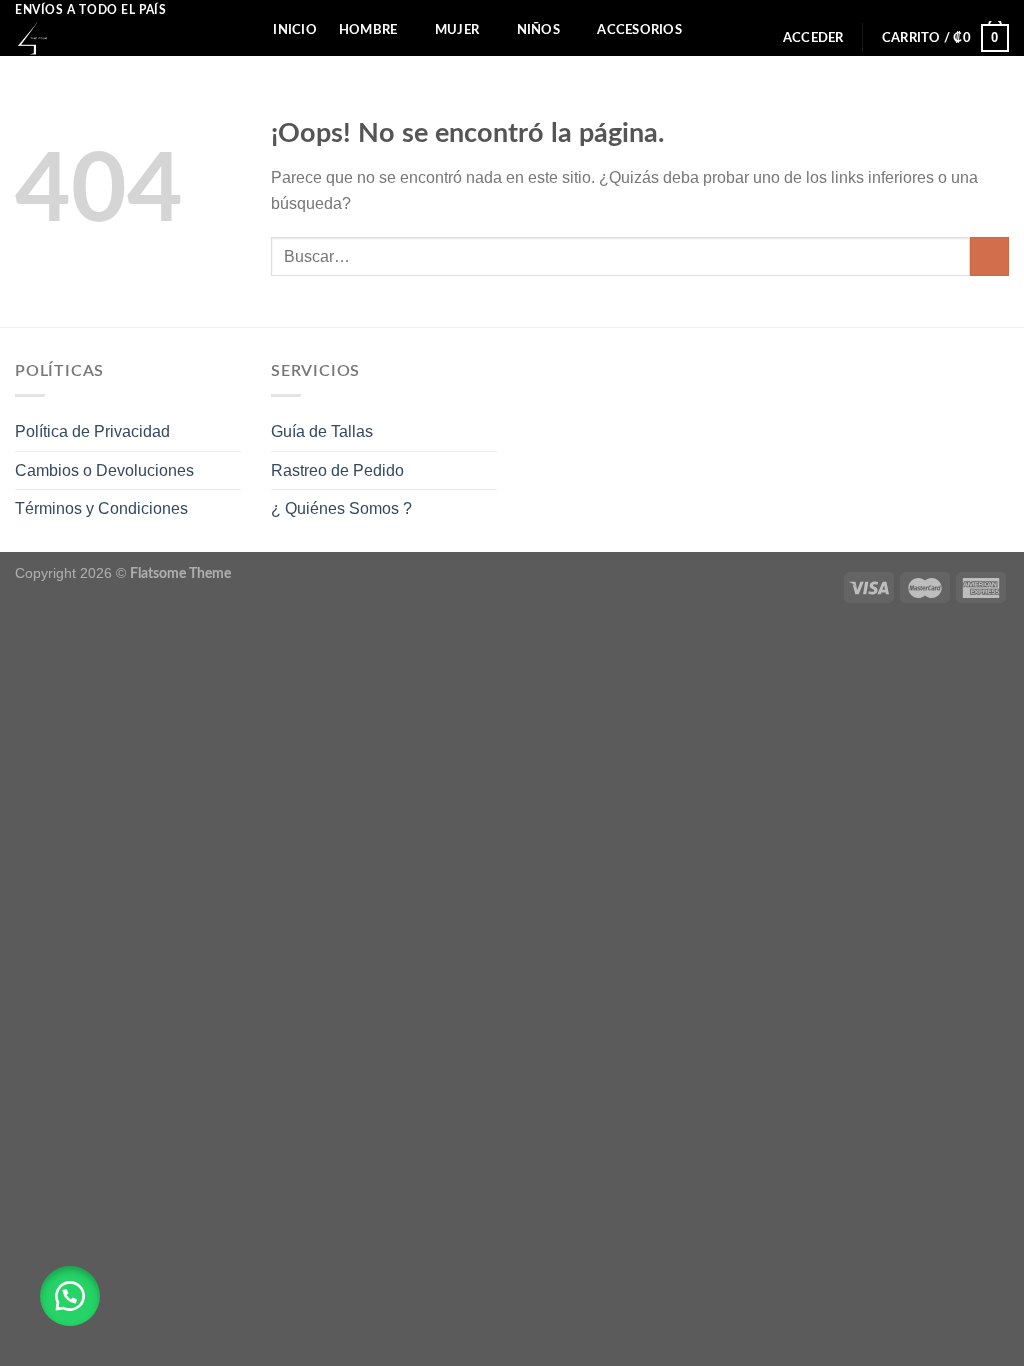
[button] (70, 1296)
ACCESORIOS (639, 30)
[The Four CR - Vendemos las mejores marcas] (110, 38)
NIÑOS (538, 30)
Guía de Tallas (322, 431)
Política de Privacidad (92, 431)
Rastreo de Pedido (337, 470)
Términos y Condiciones (101, 508)
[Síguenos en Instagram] (999, 10)
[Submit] (989, 256)
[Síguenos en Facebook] (980, 10)
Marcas (275, 69)
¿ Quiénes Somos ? (341, 508)
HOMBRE (368, 30)
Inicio (295, 30)
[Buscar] (243, 29)
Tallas (364, 69)
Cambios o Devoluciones (104, 470)
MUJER (457, 30)
